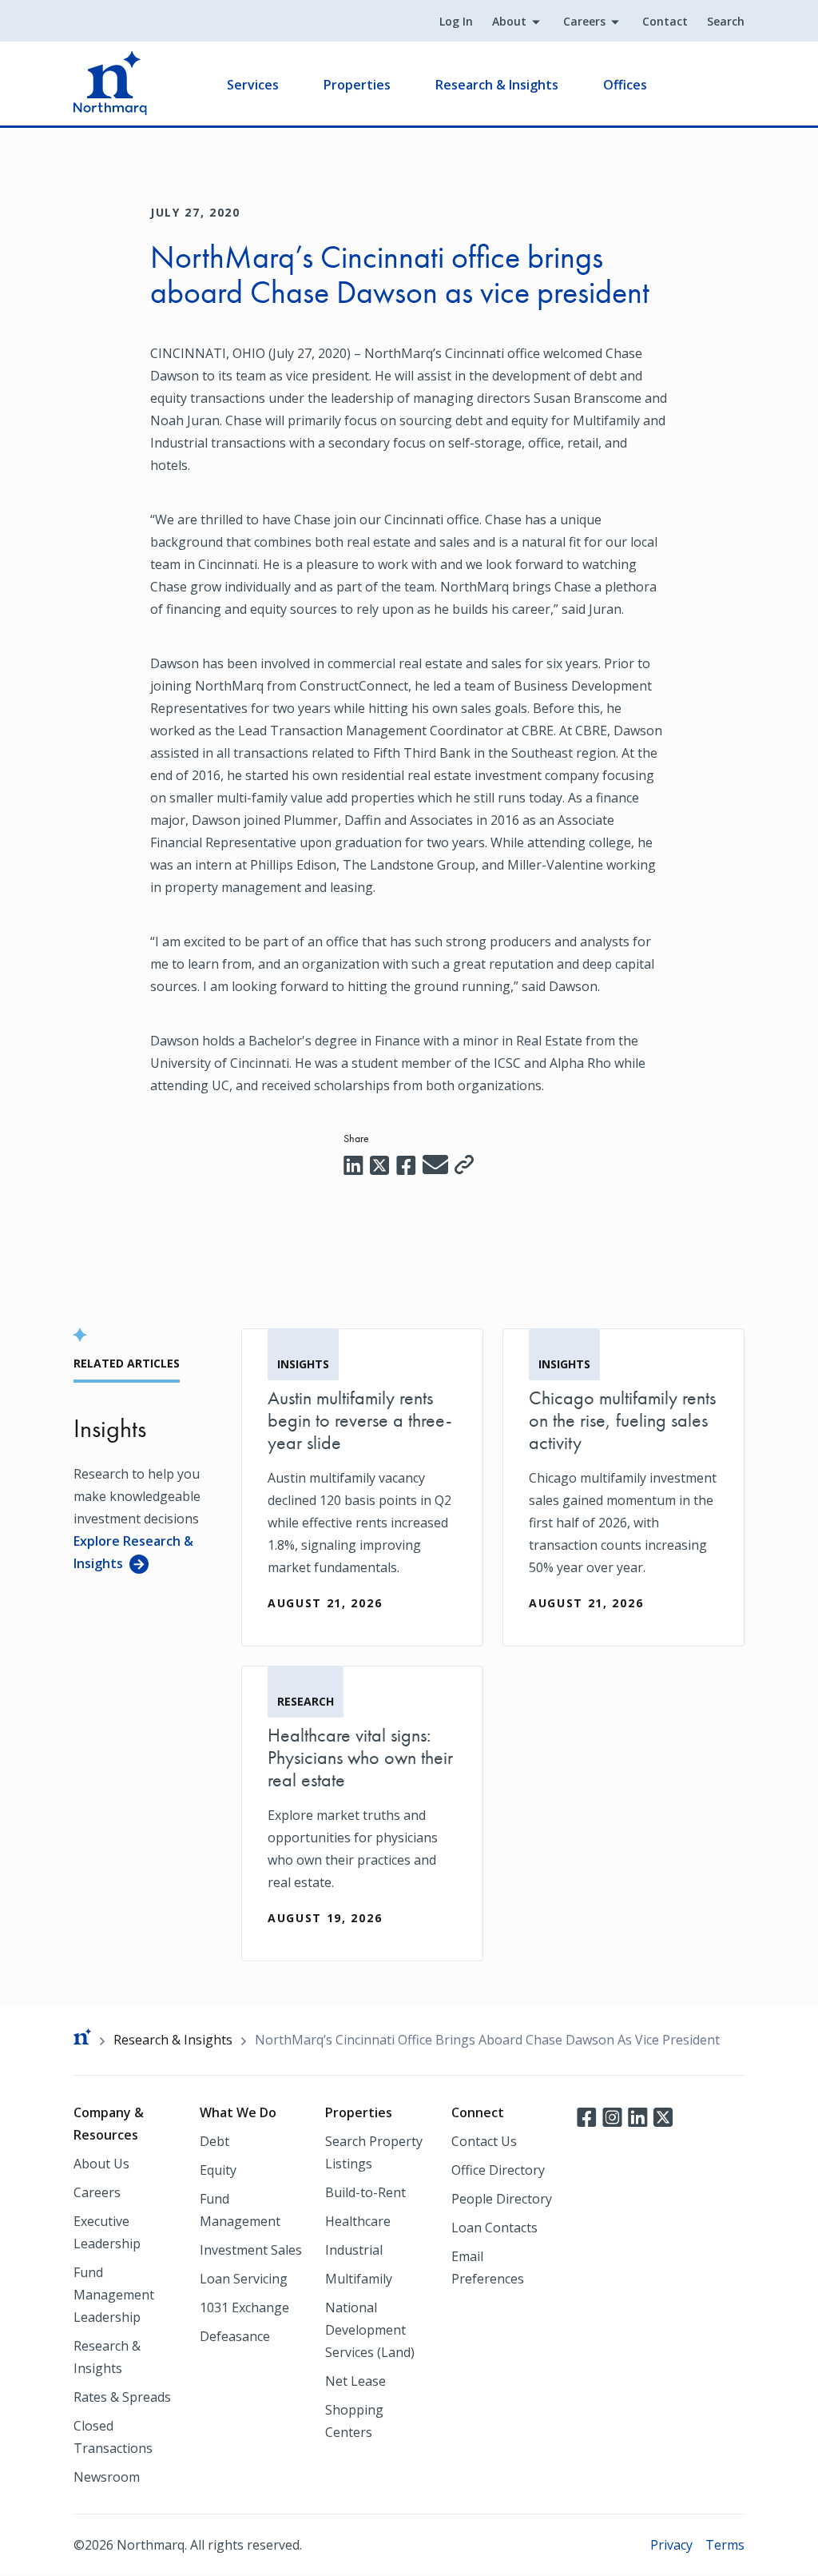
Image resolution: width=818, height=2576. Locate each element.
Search (726, 21)
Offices (625, 85)
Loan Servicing (244, 2279)
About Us (101, 2164)
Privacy (671, 2545)
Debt (214, 2141)
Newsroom (107, 2477)
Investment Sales (251, 2250)
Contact (665, 21)
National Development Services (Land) (370, 2330)
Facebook (586, 2116)
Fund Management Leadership (114, 2295)
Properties (357, 85)
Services (253, 85)
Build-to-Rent (365, 2192)
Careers (584, 21)
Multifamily (359, 2279)
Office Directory (498, 2170)
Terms (725, 2545)
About (509, 21)
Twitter (663, 2116)
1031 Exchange (244, 2307)
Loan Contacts (494, 2228)
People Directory (502, 2199)
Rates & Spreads (122, 2397)
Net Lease (355, 2381)
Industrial (354, 2250)
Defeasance (235, 2336)
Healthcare (358, 2221)
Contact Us (484, 2141)
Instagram (612, 2116)
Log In (456, 21)
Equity (218, 2170)
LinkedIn (637, 2116)
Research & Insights (497, 85)
